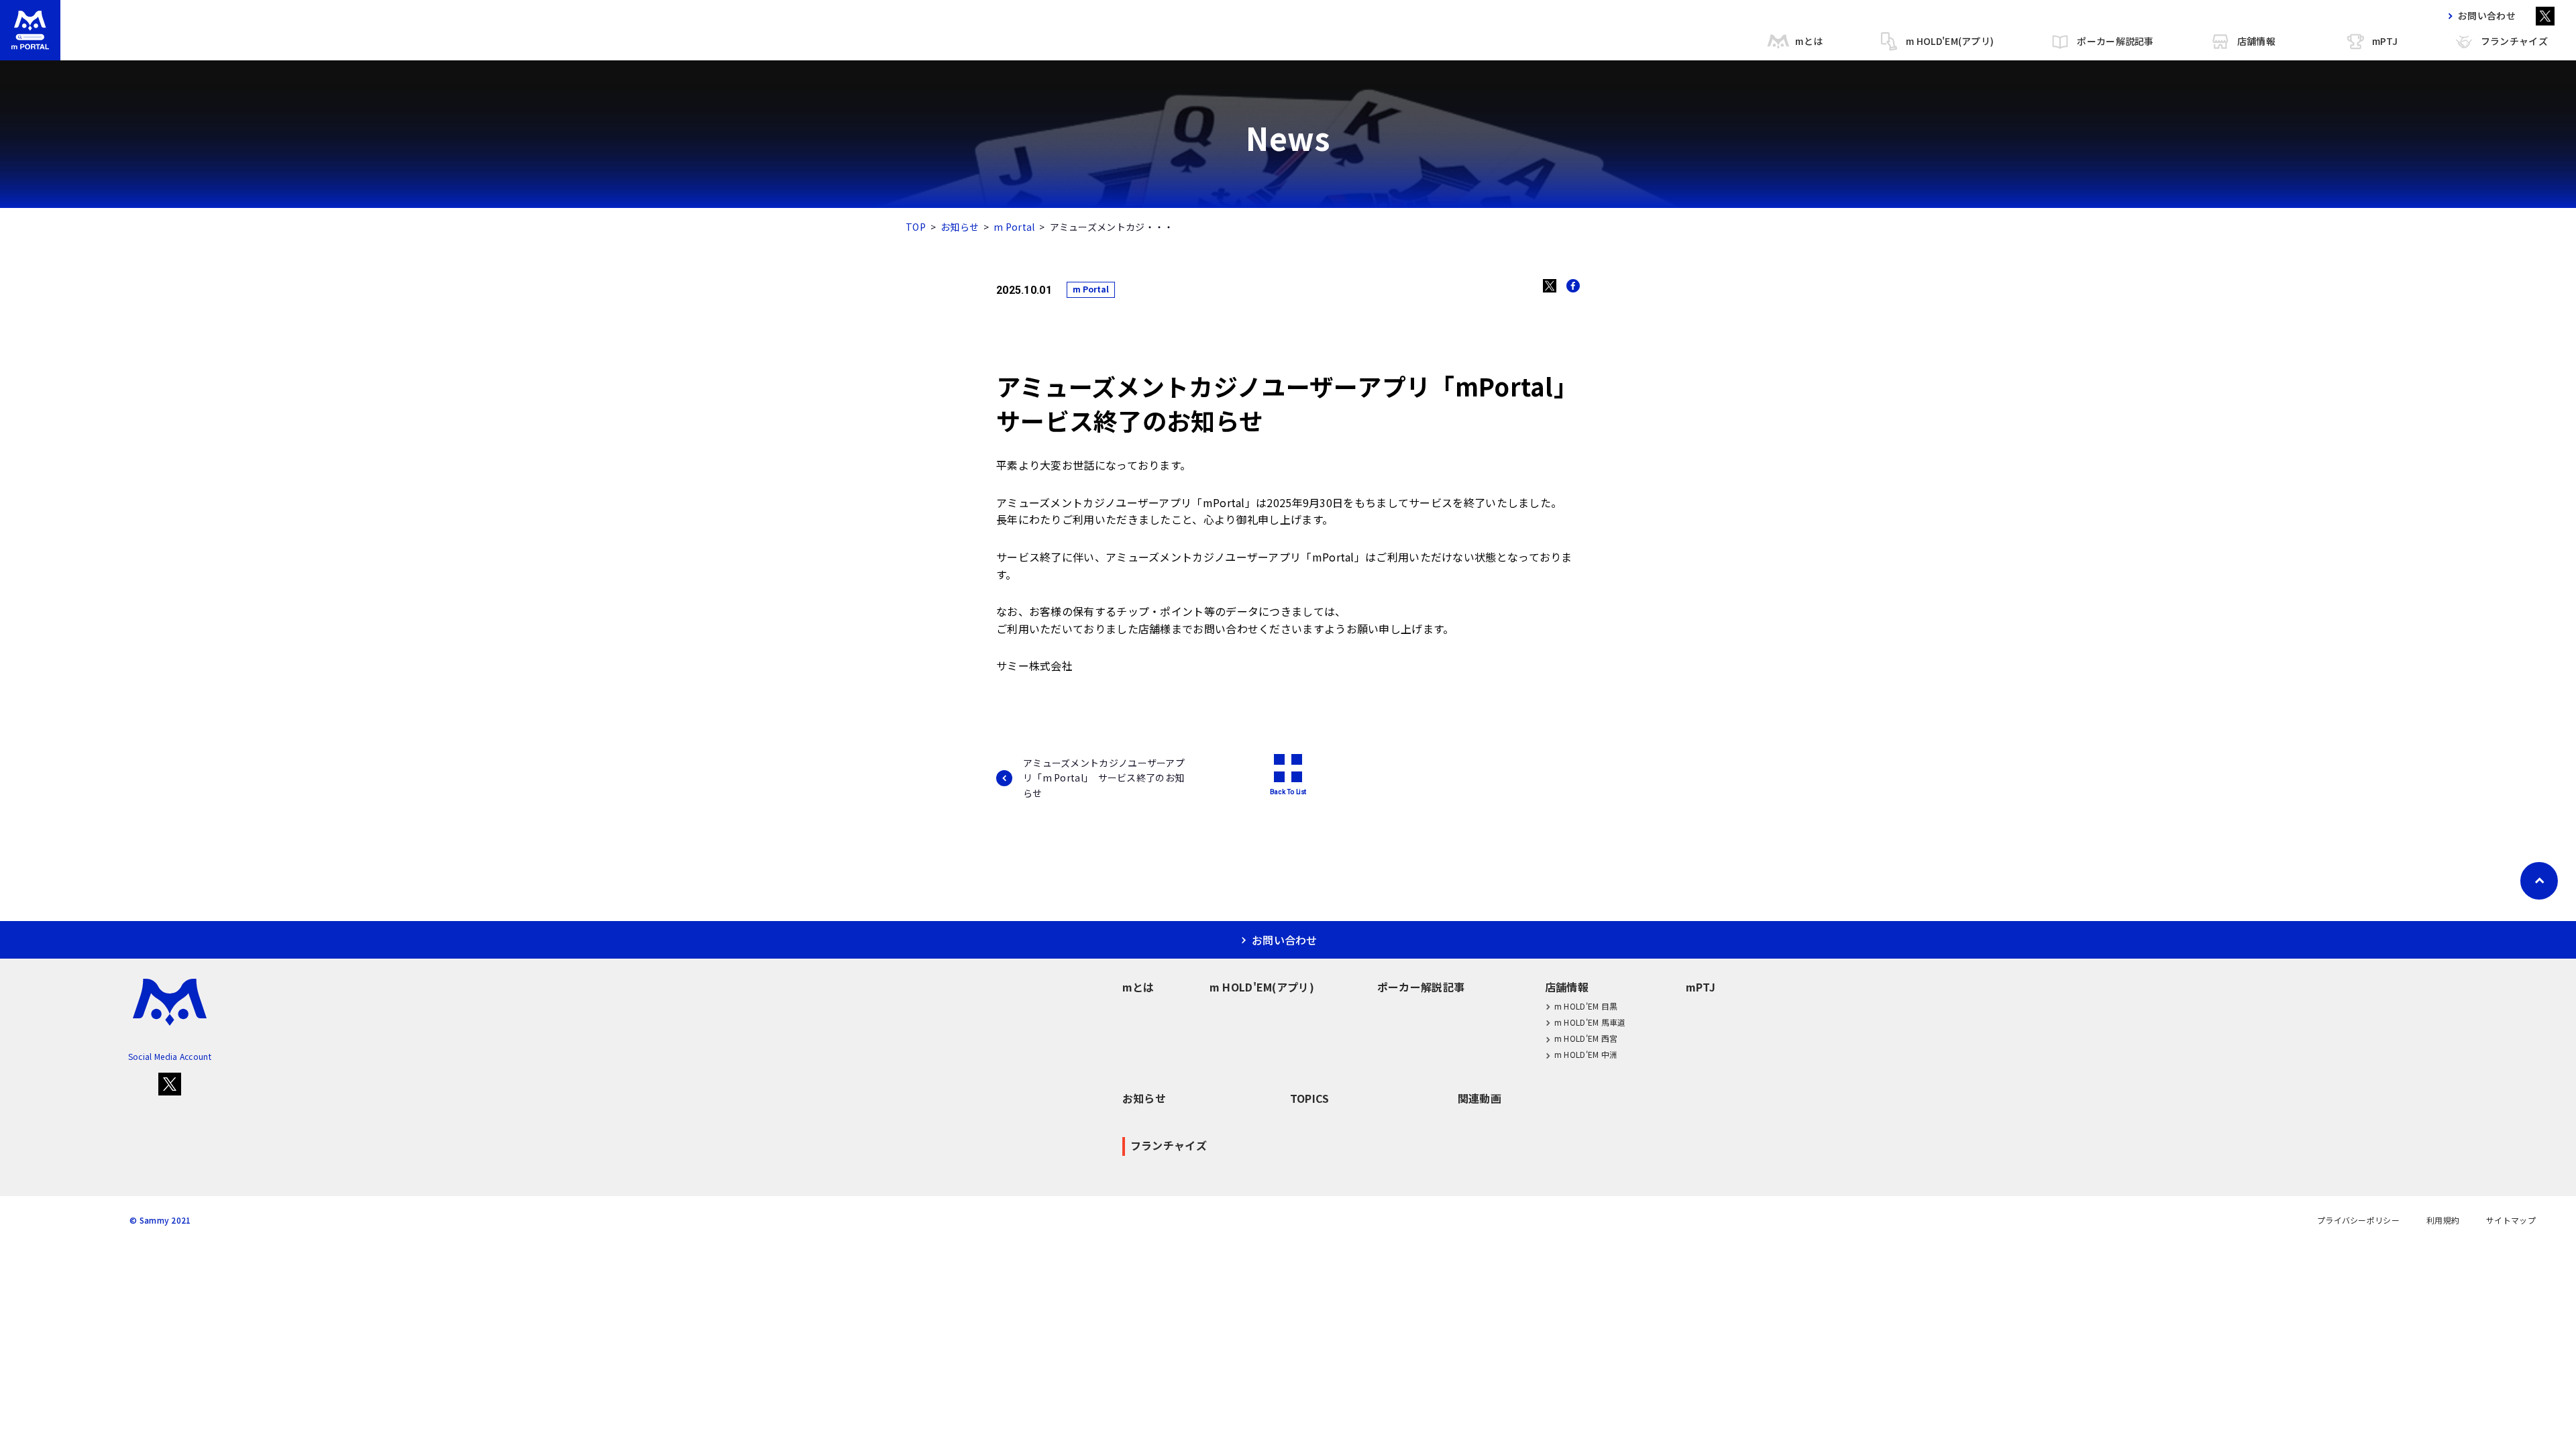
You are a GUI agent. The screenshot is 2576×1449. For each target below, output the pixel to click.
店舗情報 (2256, 41)
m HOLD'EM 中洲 (1586, 1054)
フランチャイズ (2514, 41)
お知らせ (960, 227)
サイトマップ (2511, 1220)
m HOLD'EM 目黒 (1586, 1006)
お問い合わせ (2487, 15)
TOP (916, 227)
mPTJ (2385, 41)
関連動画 (1480, 1098)
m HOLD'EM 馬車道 (1590, 1022)
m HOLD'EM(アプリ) (1950, 41)
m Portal (1014, 227)
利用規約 (2443, 1220)
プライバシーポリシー (2358, 1220)
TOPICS (1310, 1098)
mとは (1809, 41)
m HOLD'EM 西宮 (1586, 1038)
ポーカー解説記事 (2115, 41)
